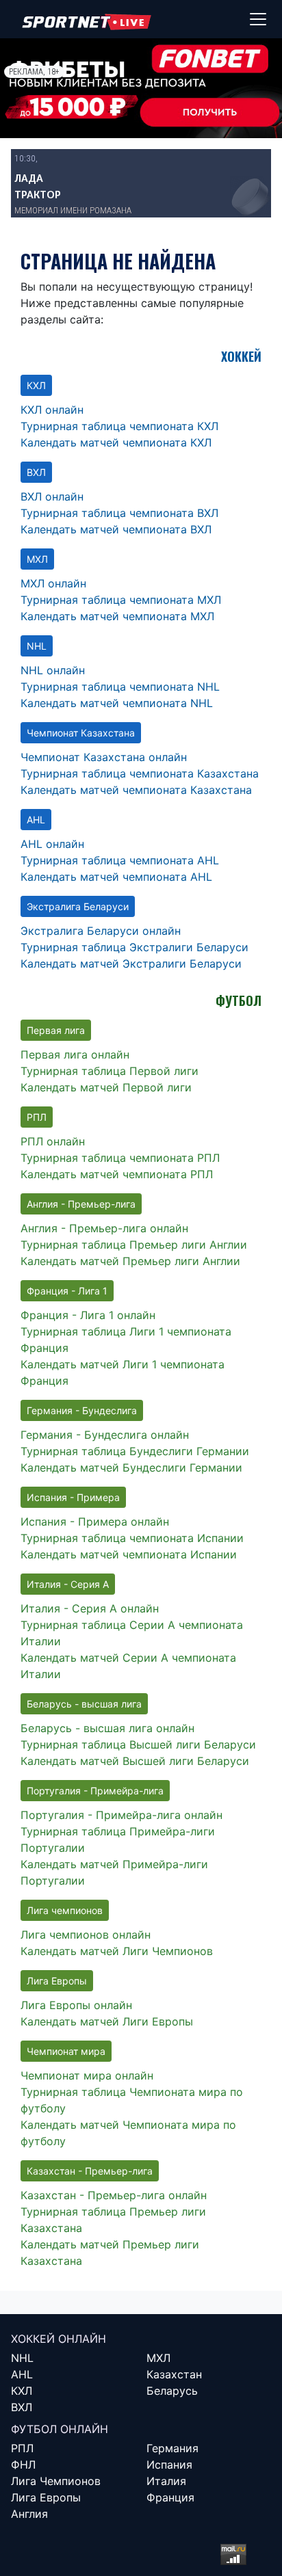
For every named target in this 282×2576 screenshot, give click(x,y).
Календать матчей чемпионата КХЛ (116, 442)
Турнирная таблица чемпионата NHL (120, 687)
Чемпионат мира (66, 2051)
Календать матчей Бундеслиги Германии (131, 1468)
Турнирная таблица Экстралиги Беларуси (134, 947)
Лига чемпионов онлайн (86, 1935)
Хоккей (241, 356)
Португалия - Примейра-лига (95, 1791)
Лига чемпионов (65, 1910)
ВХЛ (36, 472)
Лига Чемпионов (56, 2481)
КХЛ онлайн (52, 410)
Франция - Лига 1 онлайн (88, 1315)
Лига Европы (57, 1981)
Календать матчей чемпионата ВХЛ (116, 529)
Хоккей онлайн (59, 2339)
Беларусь (172, 2391)
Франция (170, 2497)
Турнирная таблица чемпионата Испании (132, 1538)
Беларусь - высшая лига (84, 1704)
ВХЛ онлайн (52, 496)
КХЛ (36, 385)
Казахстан (174, 2374)
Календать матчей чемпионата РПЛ (117, 1174)
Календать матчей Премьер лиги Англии (130, 1261)
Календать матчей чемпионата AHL (116, 877)
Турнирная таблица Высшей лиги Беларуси (138, 1744)
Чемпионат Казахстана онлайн (104, 757)
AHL (36, 820)
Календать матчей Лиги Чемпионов (117, 1951)
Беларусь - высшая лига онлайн (107, 1728)
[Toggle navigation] (258, 19)
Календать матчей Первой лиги (106, 1087)
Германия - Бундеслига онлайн (105, 1435)
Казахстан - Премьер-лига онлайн (114, 2195)
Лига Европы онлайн (76, 2005)
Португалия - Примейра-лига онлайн (121, 1815)
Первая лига (56, 1030)
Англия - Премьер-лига (81, 1204)
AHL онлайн (52, 844)
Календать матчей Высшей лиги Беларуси (135, 1761)
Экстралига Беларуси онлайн (101, 931)
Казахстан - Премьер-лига (90, 2171)
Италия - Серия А (68, 1584)
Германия (172, 2448)
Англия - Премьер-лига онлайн (104, 1228)
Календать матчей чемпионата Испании (129, 1554)
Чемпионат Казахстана (81, 733)
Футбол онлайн (60, 2429)
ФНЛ (23, 2465)
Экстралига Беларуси (78, 906)
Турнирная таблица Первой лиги (110, 1071)
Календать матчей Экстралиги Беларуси (131, 964)
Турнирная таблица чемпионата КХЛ (119, 426)
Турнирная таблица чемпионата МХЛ (121, 600)
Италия (166, 2481)
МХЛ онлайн (53, 583)
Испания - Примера (73, 1497)
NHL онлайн (53, 670)
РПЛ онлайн (53, 1141)
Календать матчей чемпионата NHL (117, 703)
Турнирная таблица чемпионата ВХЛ (119, 513)
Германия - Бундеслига (82, 1410)
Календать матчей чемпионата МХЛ (117, 616)
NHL (37, 646)
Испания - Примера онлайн (95, 1522)
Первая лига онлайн (75, 1054)
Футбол (239, 1000)
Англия (29, 2514)
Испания (169, 2465)
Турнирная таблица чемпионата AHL (120, 860)
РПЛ (37, 1117)
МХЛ (37, 559)
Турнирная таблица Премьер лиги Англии (134, 1245)
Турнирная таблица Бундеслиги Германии (135, 1451)
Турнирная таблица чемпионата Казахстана (140, 773)
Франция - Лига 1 (67, 1291)
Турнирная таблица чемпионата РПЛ (120, 1158)
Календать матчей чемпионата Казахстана (136, 790)
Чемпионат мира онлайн (87, 2075)
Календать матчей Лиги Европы (107, 2021)
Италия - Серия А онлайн (90, 1608)
